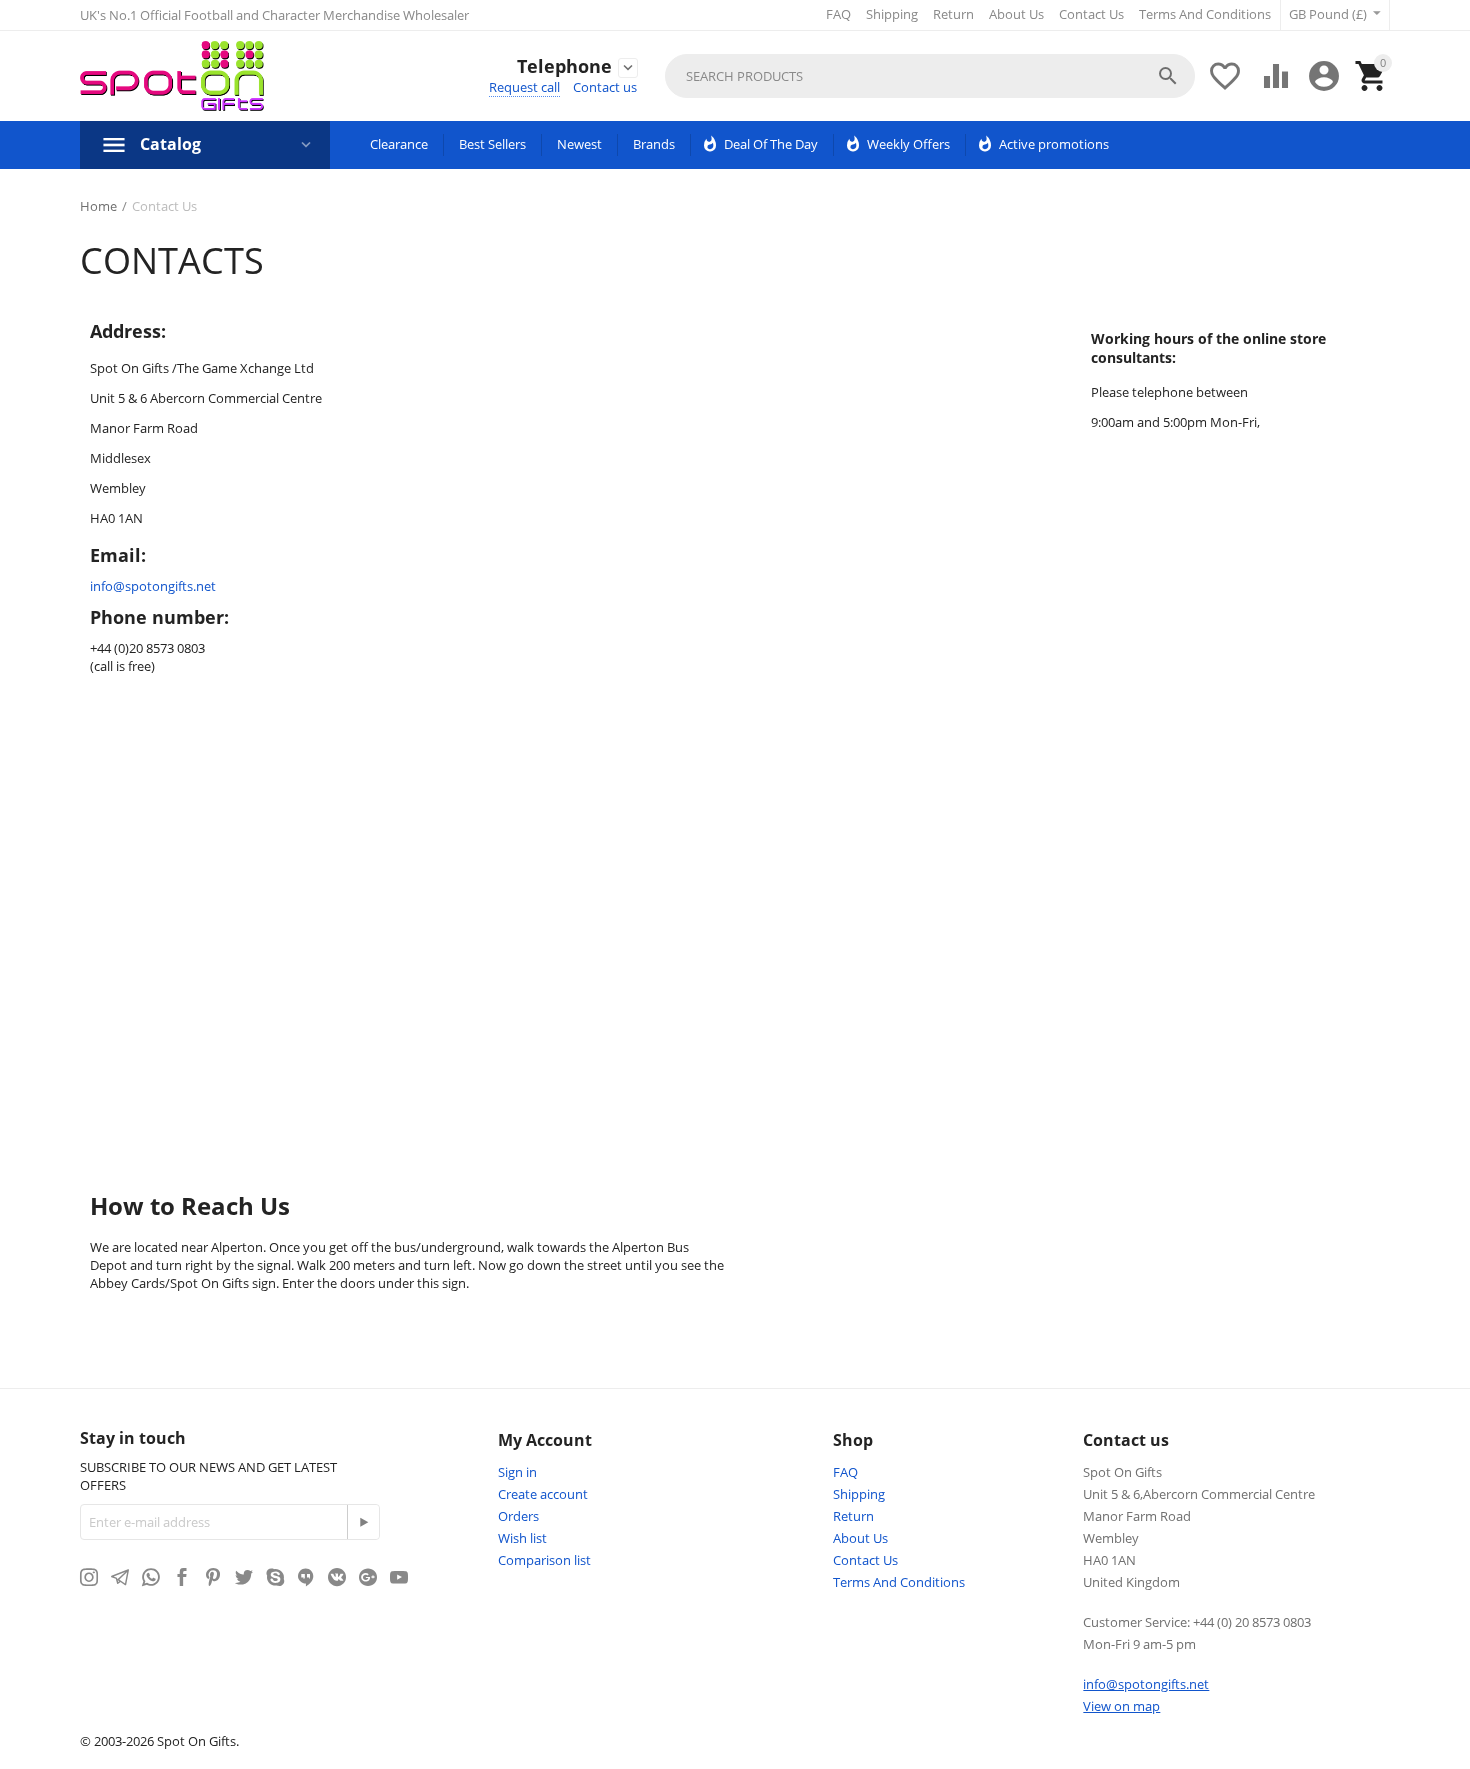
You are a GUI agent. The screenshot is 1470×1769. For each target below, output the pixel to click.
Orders (518, 1516)
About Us (1016, 14)
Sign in (517, 1472)
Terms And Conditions (1205, 14)
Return (953, 14)
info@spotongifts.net (153, 586)
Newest (579, 144)
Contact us (605, 87)
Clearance (399, 144)
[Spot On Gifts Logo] (172, 76)
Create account (543, 1494)
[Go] (363, 1522)
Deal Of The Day (771, 144)
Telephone (564, 67)
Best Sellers (492, 144)
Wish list (522, 1538)
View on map (1121, 1706)
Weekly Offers (908, 144)
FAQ (838, 14)
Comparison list (544, 1560)
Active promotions (1054, 144)
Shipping (892, 14)
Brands (654, 144)
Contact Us (1091, 14)
